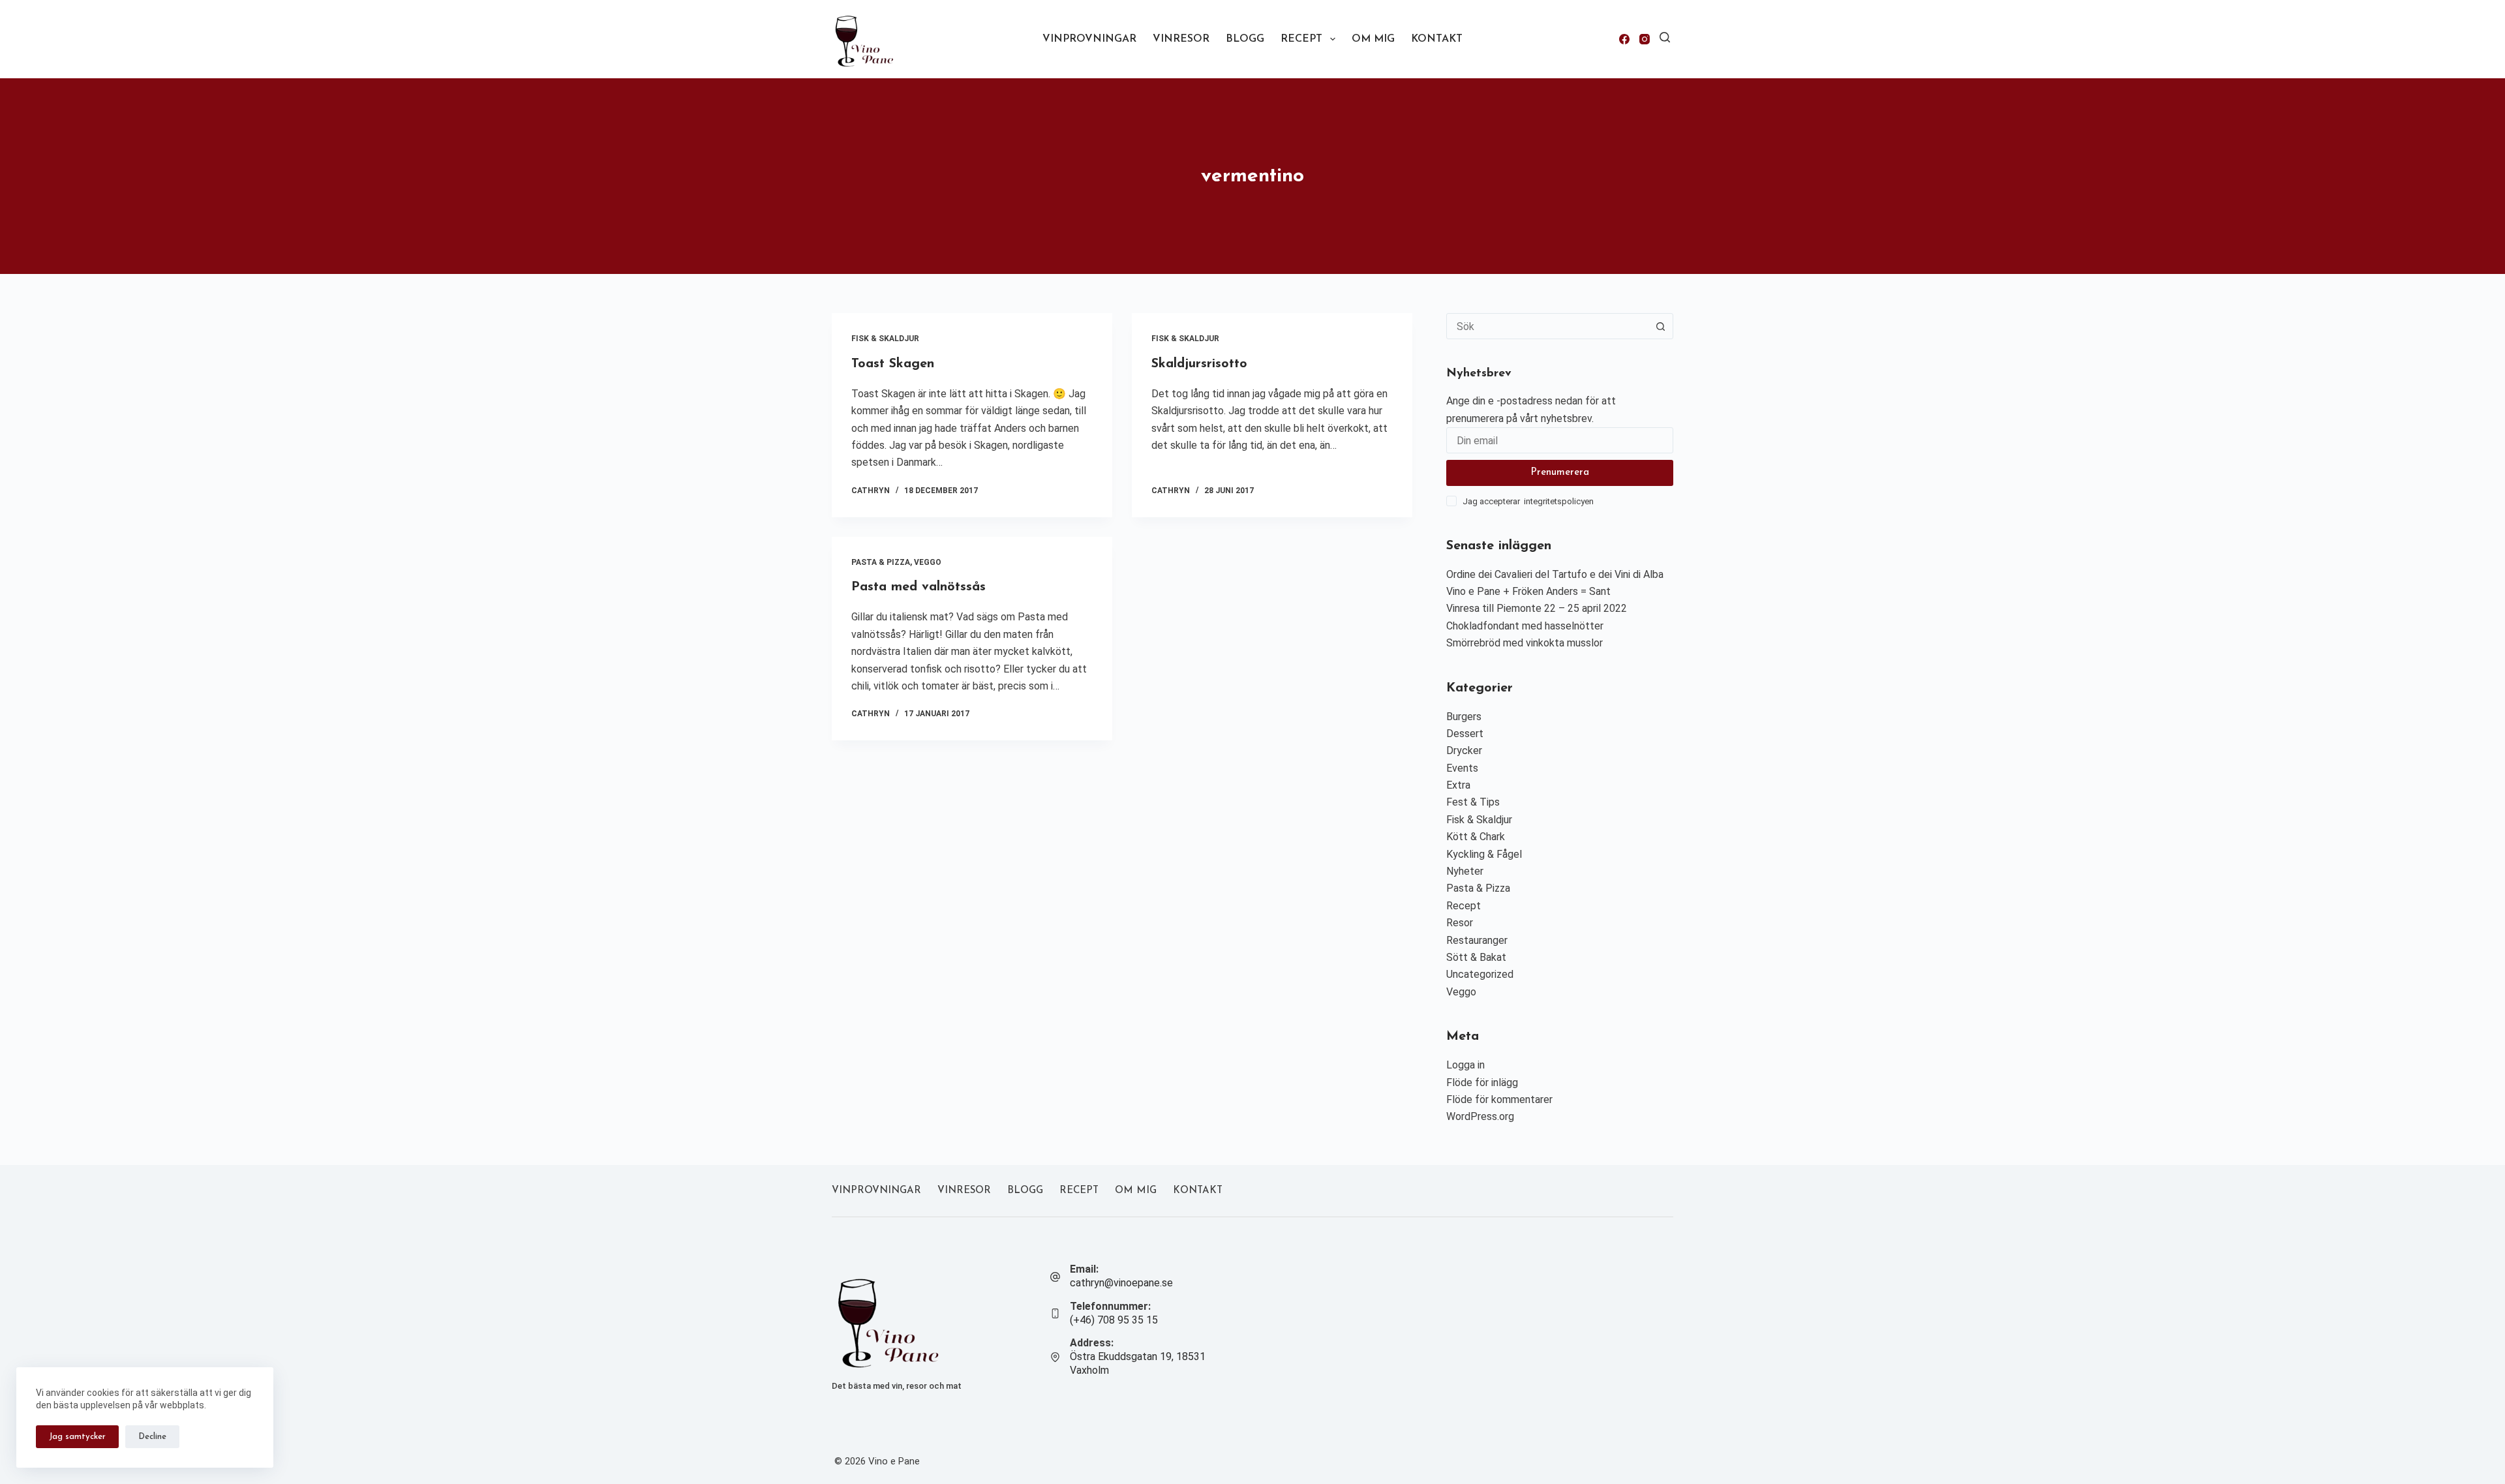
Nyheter (1465, 871)
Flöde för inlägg (1482, 1083)
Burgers (1464, 717)
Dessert (1465, 734)
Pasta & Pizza (881, 562)
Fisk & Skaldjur (885, 339)
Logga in (1465, 1065)
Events (1462, 768)
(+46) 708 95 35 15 (1114, 1320)
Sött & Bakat (1476, 957)
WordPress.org (1480, 1116)
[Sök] (1665, 37)
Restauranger (1477, 940)
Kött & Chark (1476, 837)
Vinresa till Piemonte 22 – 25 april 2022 (1537, 608)
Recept (1301, 39)
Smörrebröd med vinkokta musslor (1525, 643)
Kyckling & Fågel (1484, 854)
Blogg (1245, 39)
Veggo (928, 562)
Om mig (1373, 39)
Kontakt (1437, 39)
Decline (152, 1437)
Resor (1460, 923)
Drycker (1464, 750)
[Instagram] (1645, 39)
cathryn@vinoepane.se (1121, 1283)
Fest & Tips (1473, 802)
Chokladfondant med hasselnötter (1525, 626)
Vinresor (1181, 39)
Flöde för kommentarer (1499, 1099)
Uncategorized (1480, 974)
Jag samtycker (77, 1437)
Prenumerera (1560, 473)
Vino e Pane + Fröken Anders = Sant (1528, 591)
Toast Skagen (893, 364)
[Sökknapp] (1660, 326)
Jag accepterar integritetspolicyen (1528, 501)
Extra (1458, 785)
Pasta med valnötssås (918, 587)
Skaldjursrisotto (1199, 364)
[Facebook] (1624, 39)
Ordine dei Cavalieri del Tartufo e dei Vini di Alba (1555, 574)
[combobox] (1547, 326)
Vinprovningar (1089, 39)
